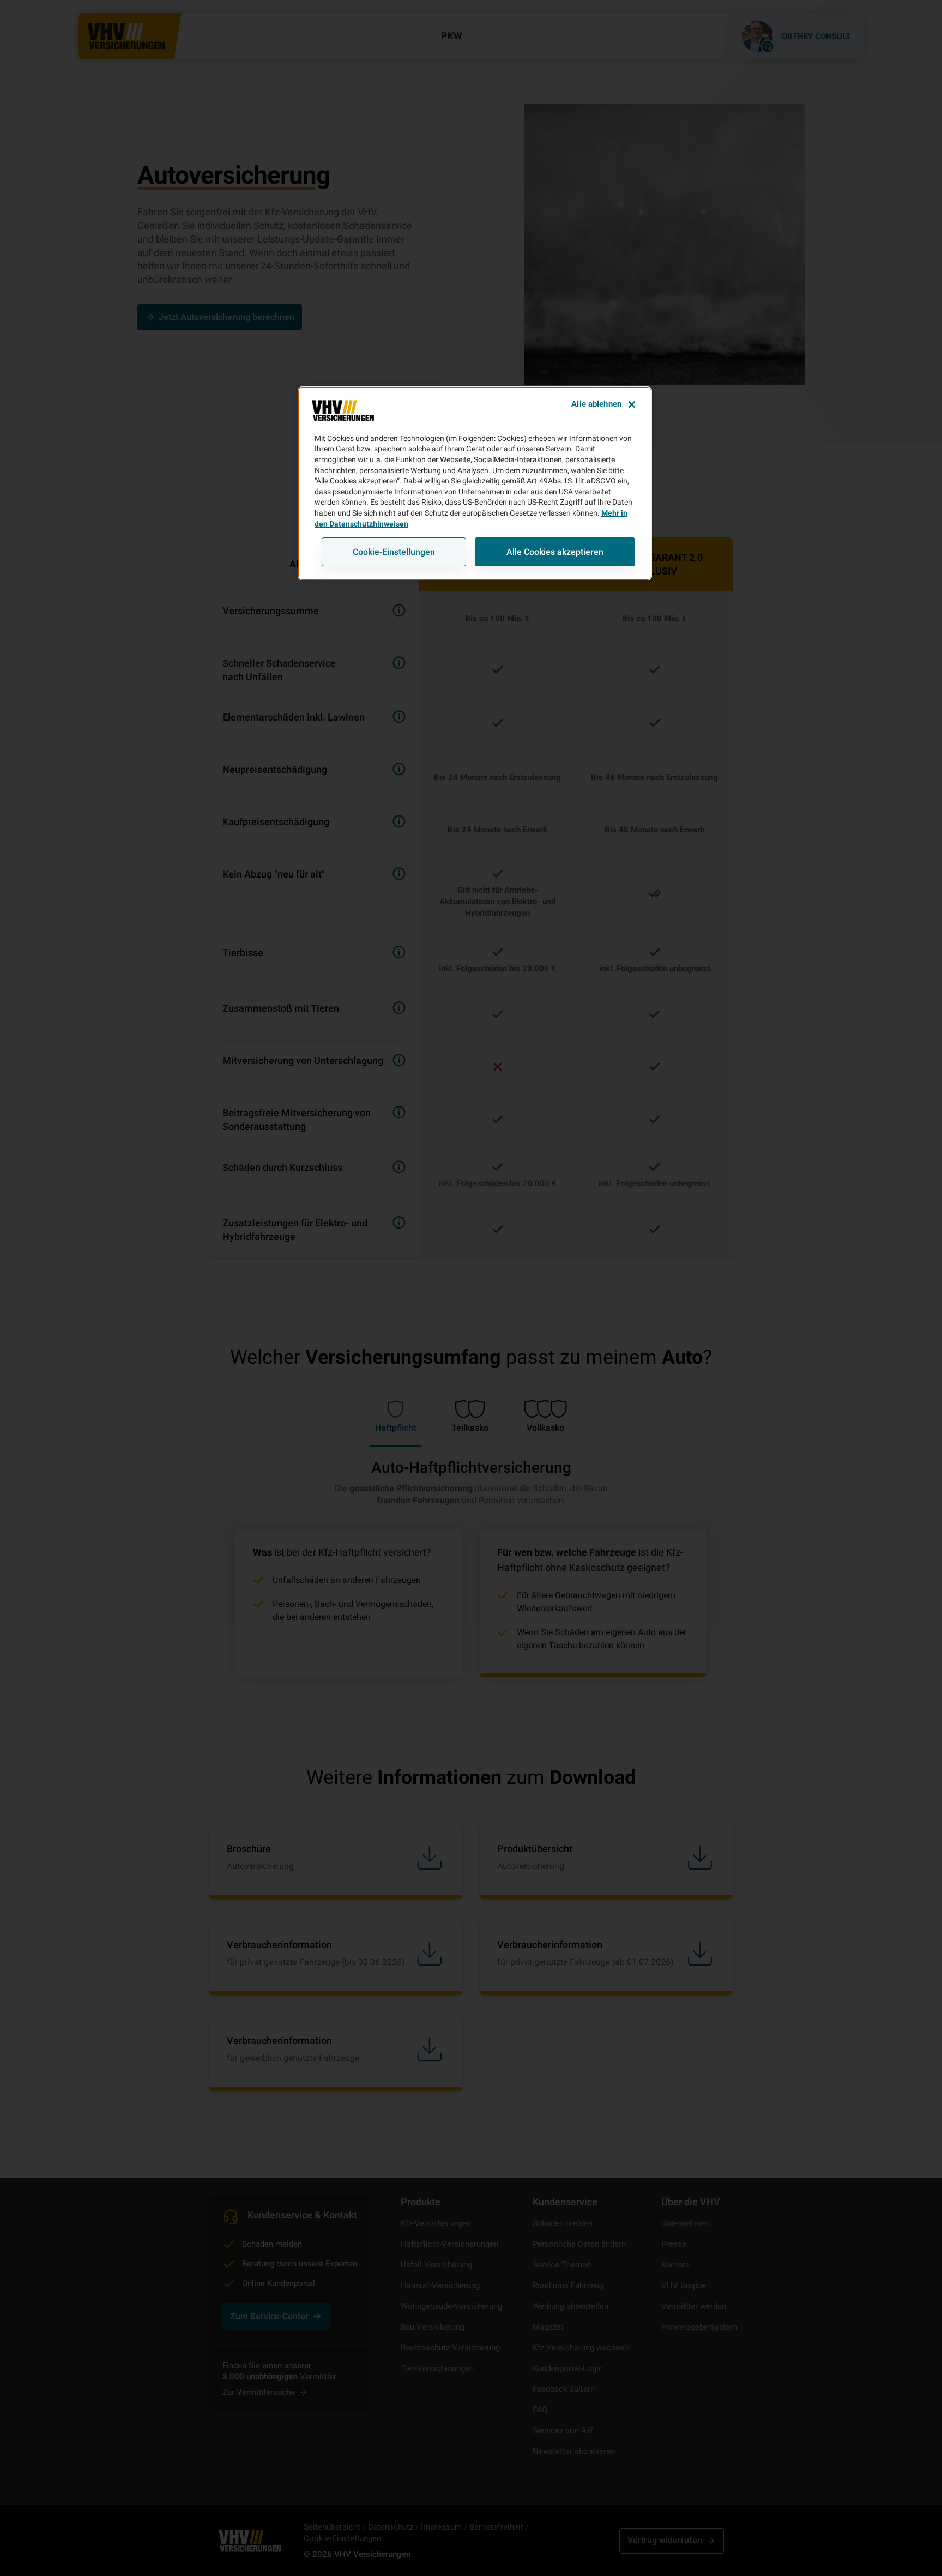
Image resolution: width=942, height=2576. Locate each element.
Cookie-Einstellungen (394, 552)
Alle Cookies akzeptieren (555, 552)
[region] (475, 483)
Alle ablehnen (596, 404)
